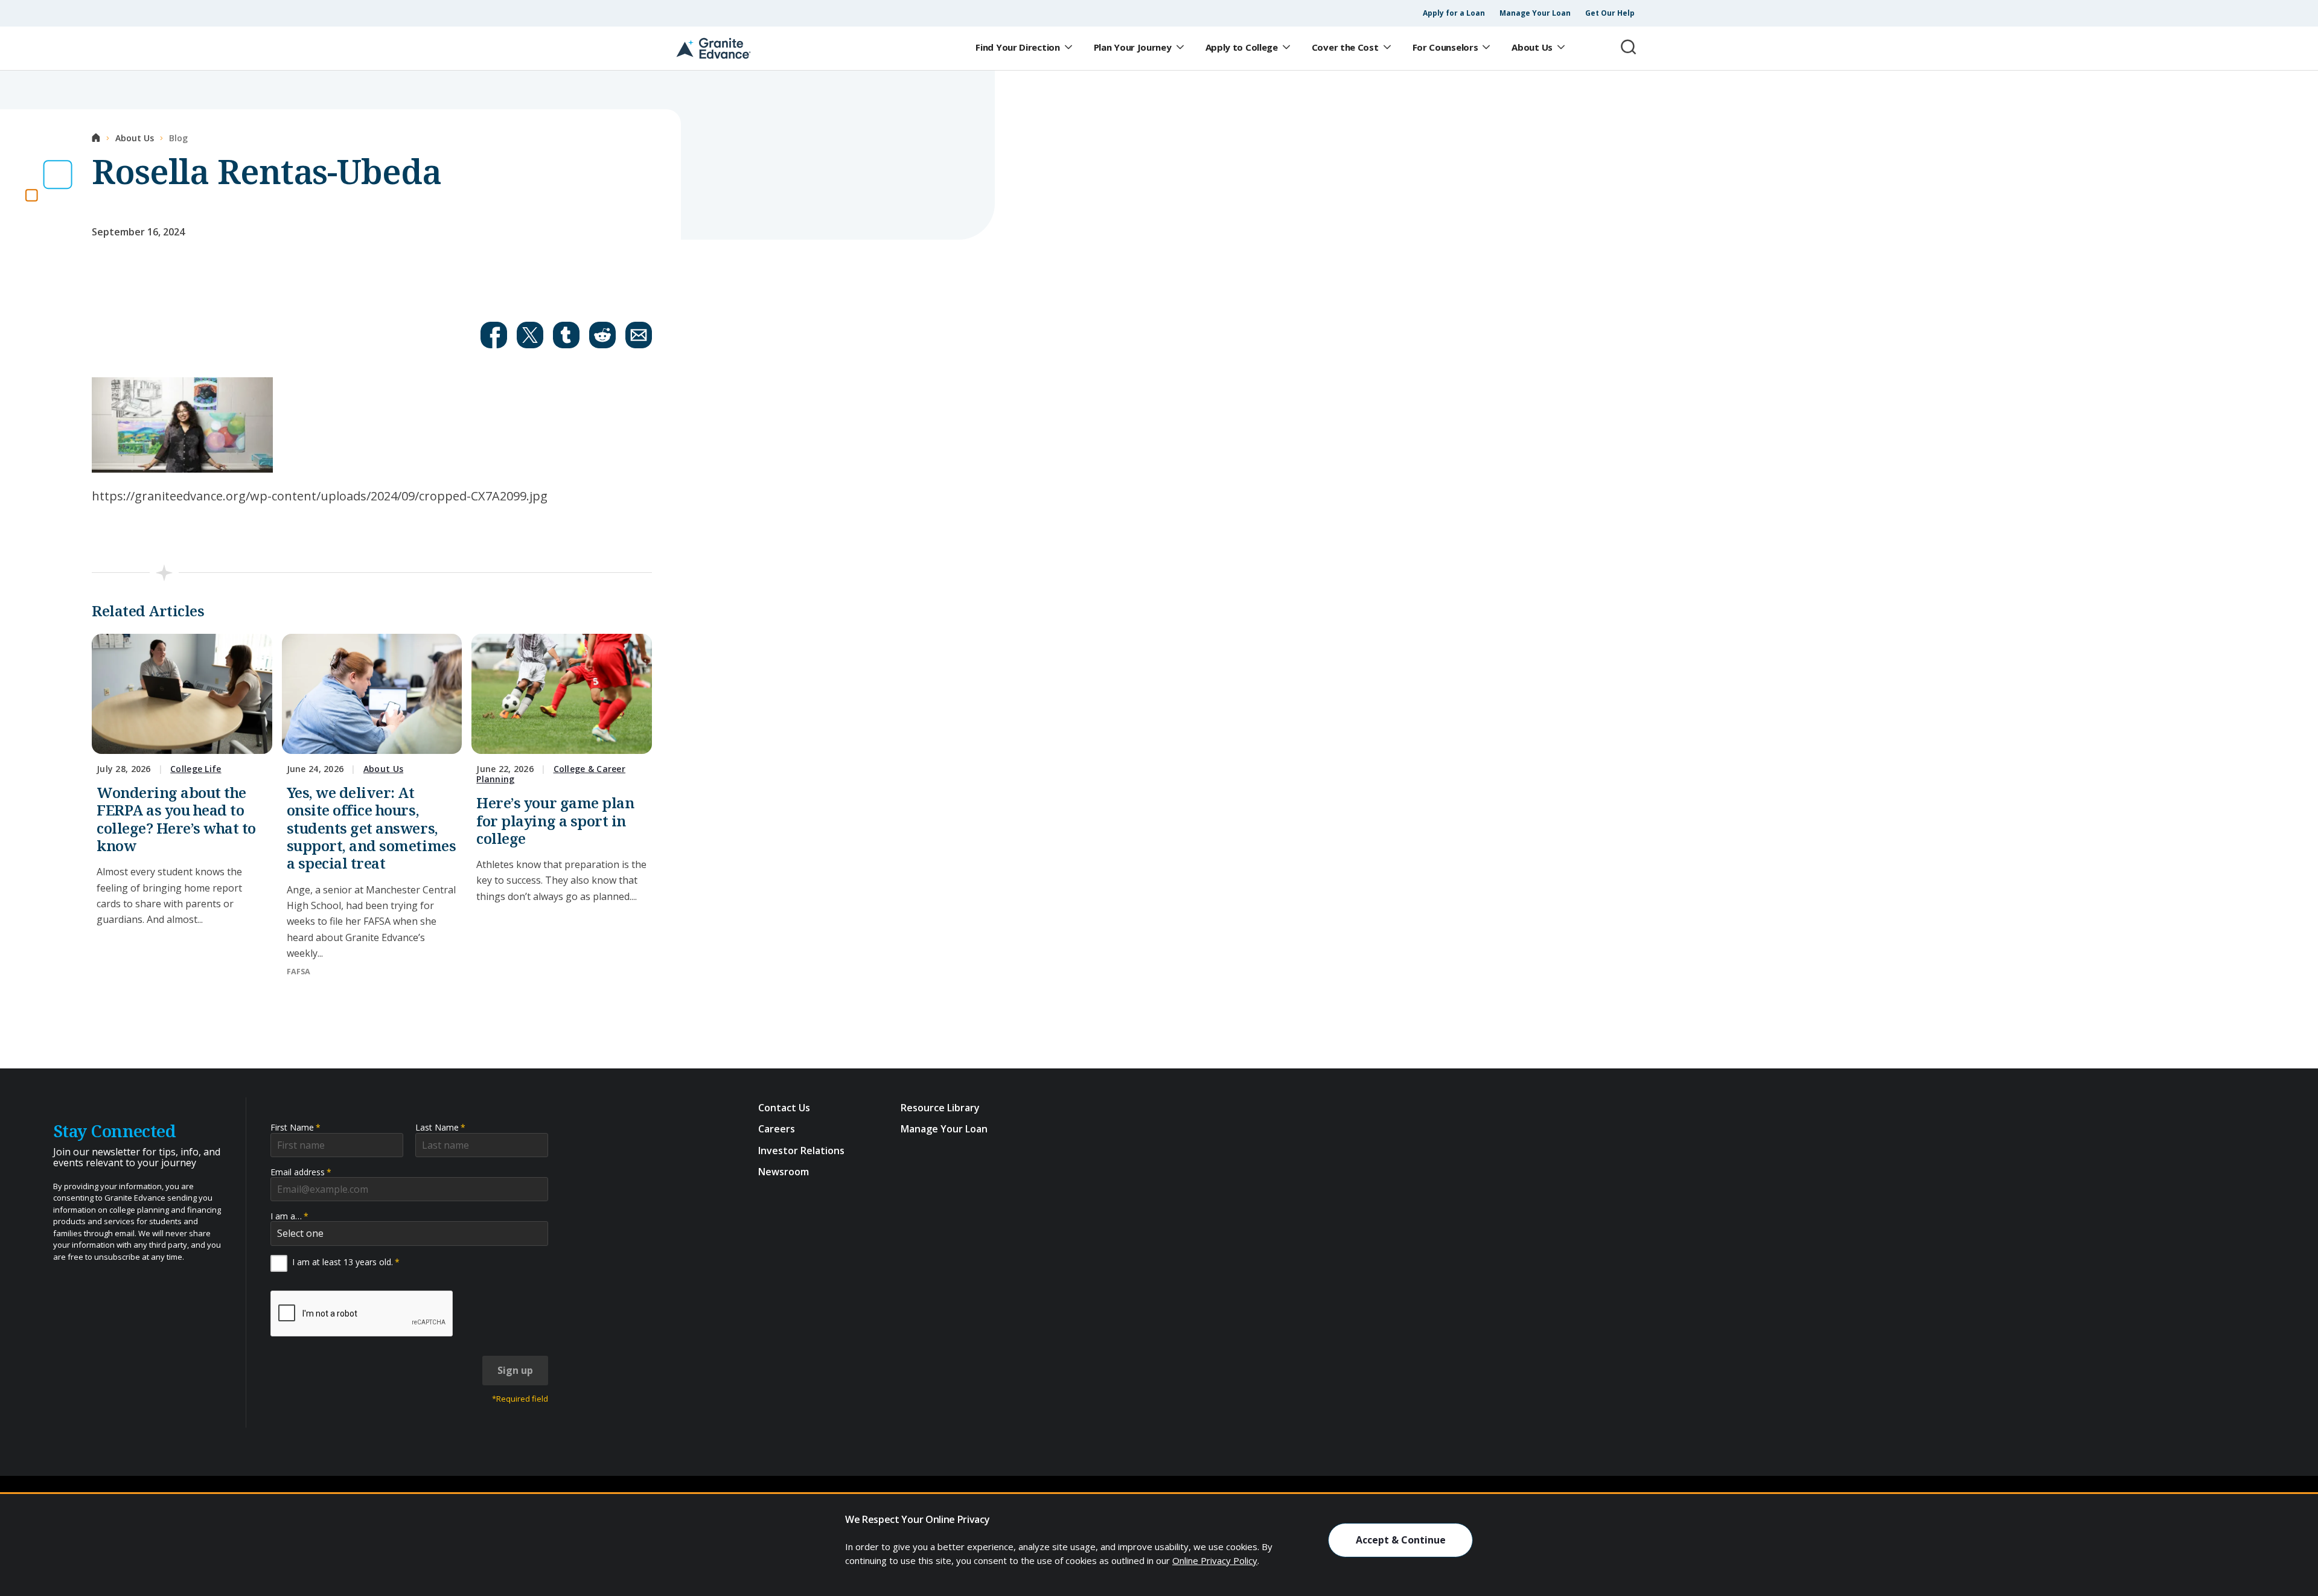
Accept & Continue (1401, 1540)
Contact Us (784, 1108)
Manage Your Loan (1535, 13)
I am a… (289, 1216)
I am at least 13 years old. (346, 1262)
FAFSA (299, 972)
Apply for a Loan (1454, 13)
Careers (777, 1129)
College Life (196, 769)
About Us (383, 769)
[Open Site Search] (1629, 47)
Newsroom (784, 1172)
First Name (295, 1127)
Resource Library (940, 1108)
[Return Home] (714, 48)
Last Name (440, 1127)
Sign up (515, 1370)
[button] (494, 335)
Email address (301, 1172)
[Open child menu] (1068, 48)
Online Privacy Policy (1215, 1560)
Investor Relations (801, 1151)
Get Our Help (1610, 13)
